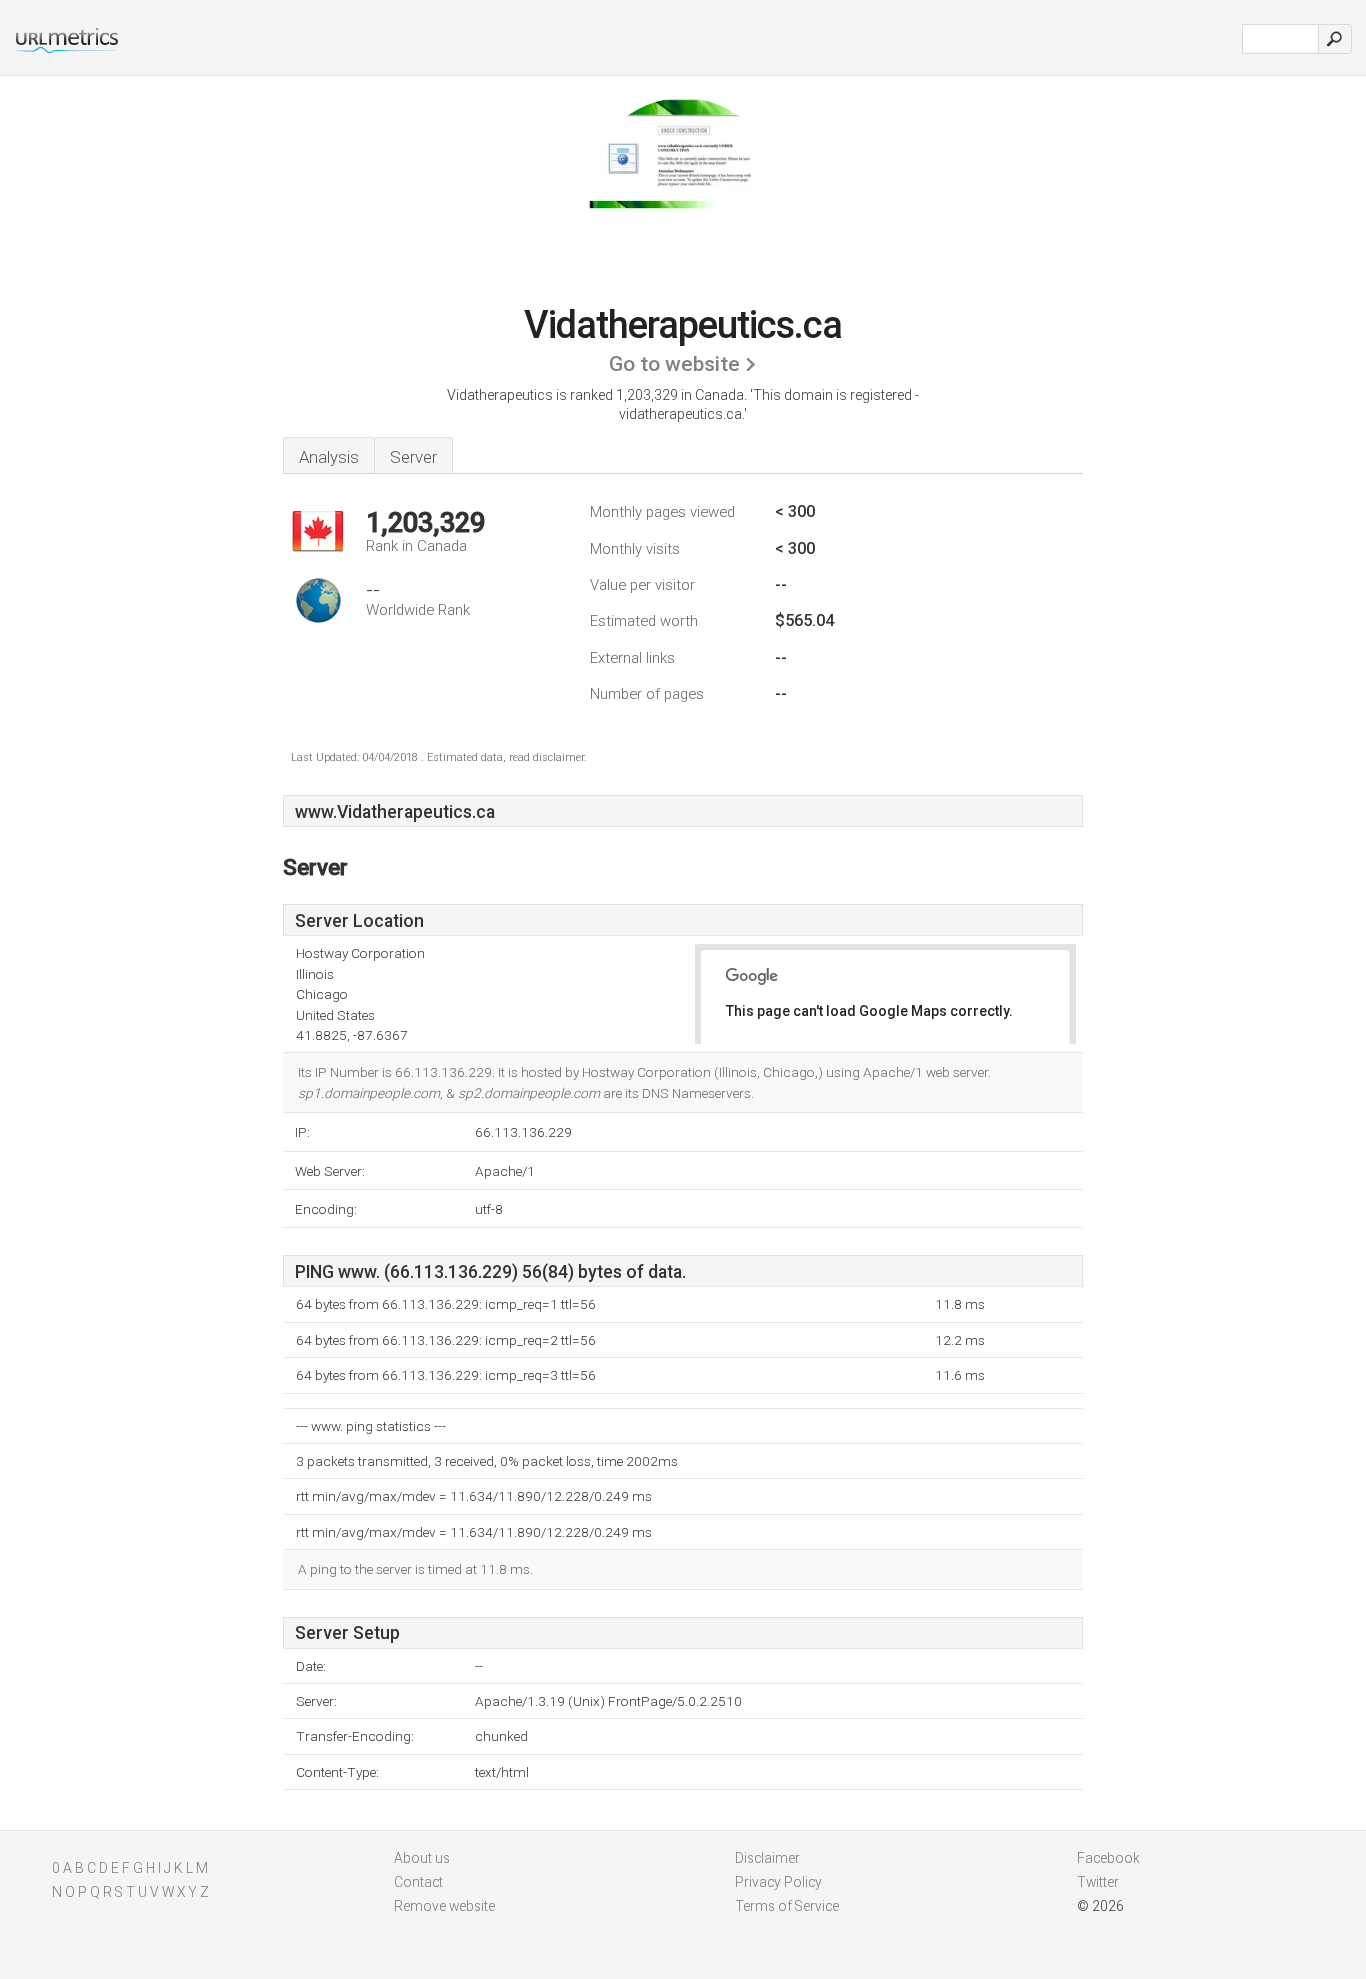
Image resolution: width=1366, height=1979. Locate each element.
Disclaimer (767, 1858)
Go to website (674, 364)
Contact (418, 1882)
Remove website (444, 1906)
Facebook (1108, 1858)
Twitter (1098, 1882)
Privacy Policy (778, 1882)
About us (422, 1858)
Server (413, 457)
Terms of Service (787, 1906)
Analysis (329, 457)
